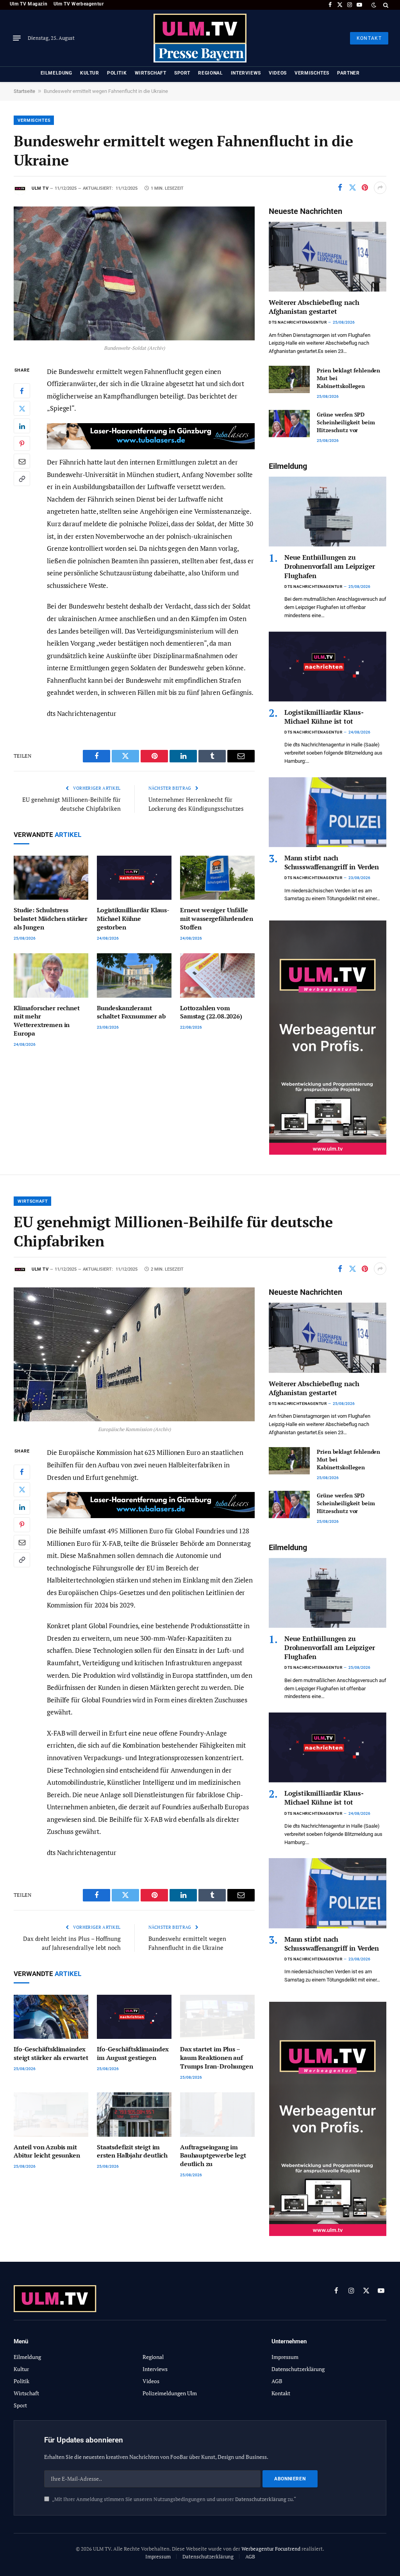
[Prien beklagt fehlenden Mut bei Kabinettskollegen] (289, 379)
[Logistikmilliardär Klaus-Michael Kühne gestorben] (134, 878)
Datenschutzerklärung (261, 2499)
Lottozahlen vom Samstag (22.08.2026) (211, 1012)
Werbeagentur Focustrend (271, 2549)
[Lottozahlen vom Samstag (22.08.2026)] (217, 976)
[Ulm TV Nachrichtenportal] (200, 38)
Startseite (24, 91)
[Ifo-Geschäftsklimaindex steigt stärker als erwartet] (51, 2017)
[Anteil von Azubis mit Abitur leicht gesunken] (51, 2115)
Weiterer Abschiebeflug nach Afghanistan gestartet (314, 307)
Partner (348, 73)
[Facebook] (22, 391)
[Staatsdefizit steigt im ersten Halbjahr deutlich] (134, 2115)
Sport (182, 73)
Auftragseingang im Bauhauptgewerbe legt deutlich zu (213, 2156)
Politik (117, 73)
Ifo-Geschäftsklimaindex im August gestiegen (133, 2054)
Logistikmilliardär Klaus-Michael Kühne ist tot (324, 717)
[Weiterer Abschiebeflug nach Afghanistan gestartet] (328, 257)
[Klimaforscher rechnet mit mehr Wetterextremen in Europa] (51, 976)
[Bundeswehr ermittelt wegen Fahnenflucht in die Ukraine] (134, 273)
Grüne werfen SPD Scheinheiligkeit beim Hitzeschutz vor (346, 422)
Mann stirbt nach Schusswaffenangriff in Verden (332, 862)
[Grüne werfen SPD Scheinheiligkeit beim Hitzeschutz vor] (289, 424)
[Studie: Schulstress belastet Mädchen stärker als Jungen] (51, 878)
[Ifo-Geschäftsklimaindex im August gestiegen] (134, 2017)
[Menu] (17, 38)
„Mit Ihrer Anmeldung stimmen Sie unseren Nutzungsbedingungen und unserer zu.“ (174, 2499)
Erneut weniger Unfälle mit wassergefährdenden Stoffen (216, 919)
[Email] (22, 461)
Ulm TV (40, 188)
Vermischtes (312, 73)
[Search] (385, 5)
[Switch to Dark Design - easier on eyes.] (374, 5)
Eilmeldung (56, 73)
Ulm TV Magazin (29, 4)
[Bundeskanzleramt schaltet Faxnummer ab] (134, 976)
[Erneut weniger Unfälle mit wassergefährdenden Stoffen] (217, 878)
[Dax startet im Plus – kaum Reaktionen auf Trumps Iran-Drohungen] (217, 2017)
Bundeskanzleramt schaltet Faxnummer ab (131, 1012)
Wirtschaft (151, 73)
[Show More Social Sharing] (380, 188)
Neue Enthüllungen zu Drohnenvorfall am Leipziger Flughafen (329, 566)
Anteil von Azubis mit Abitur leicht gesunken (47, 2151)
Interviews (246, 73)
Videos (278, 73)
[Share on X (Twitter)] (352, 188)
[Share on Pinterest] (365, 188)
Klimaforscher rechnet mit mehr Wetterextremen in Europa (47, 1021)
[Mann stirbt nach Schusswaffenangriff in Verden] (328, 812)
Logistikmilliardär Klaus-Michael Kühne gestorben (133, 919)
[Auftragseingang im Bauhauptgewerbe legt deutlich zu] (217, 2115)
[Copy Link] (22, 479)
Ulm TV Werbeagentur (79, 4)
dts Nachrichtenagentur (298, 322)
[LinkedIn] (22, 426)
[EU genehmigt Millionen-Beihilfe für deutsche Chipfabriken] (134, 1354)
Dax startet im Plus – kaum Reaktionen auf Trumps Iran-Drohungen (217, 2058)
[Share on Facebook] (340, 188)
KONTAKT (369, 38)
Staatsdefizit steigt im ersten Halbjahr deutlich (132, 2151)
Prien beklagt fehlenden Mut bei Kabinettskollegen (348, 378)
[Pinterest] (22, 443)
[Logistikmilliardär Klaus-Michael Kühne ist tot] (328, 667)
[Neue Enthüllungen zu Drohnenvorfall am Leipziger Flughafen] (328, 512)
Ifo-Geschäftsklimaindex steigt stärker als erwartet (51, 2054)
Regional (210, 73)
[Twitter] (22, 408)
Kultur (90, 73)
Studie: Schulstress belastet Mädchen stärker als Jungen (51, 919)
